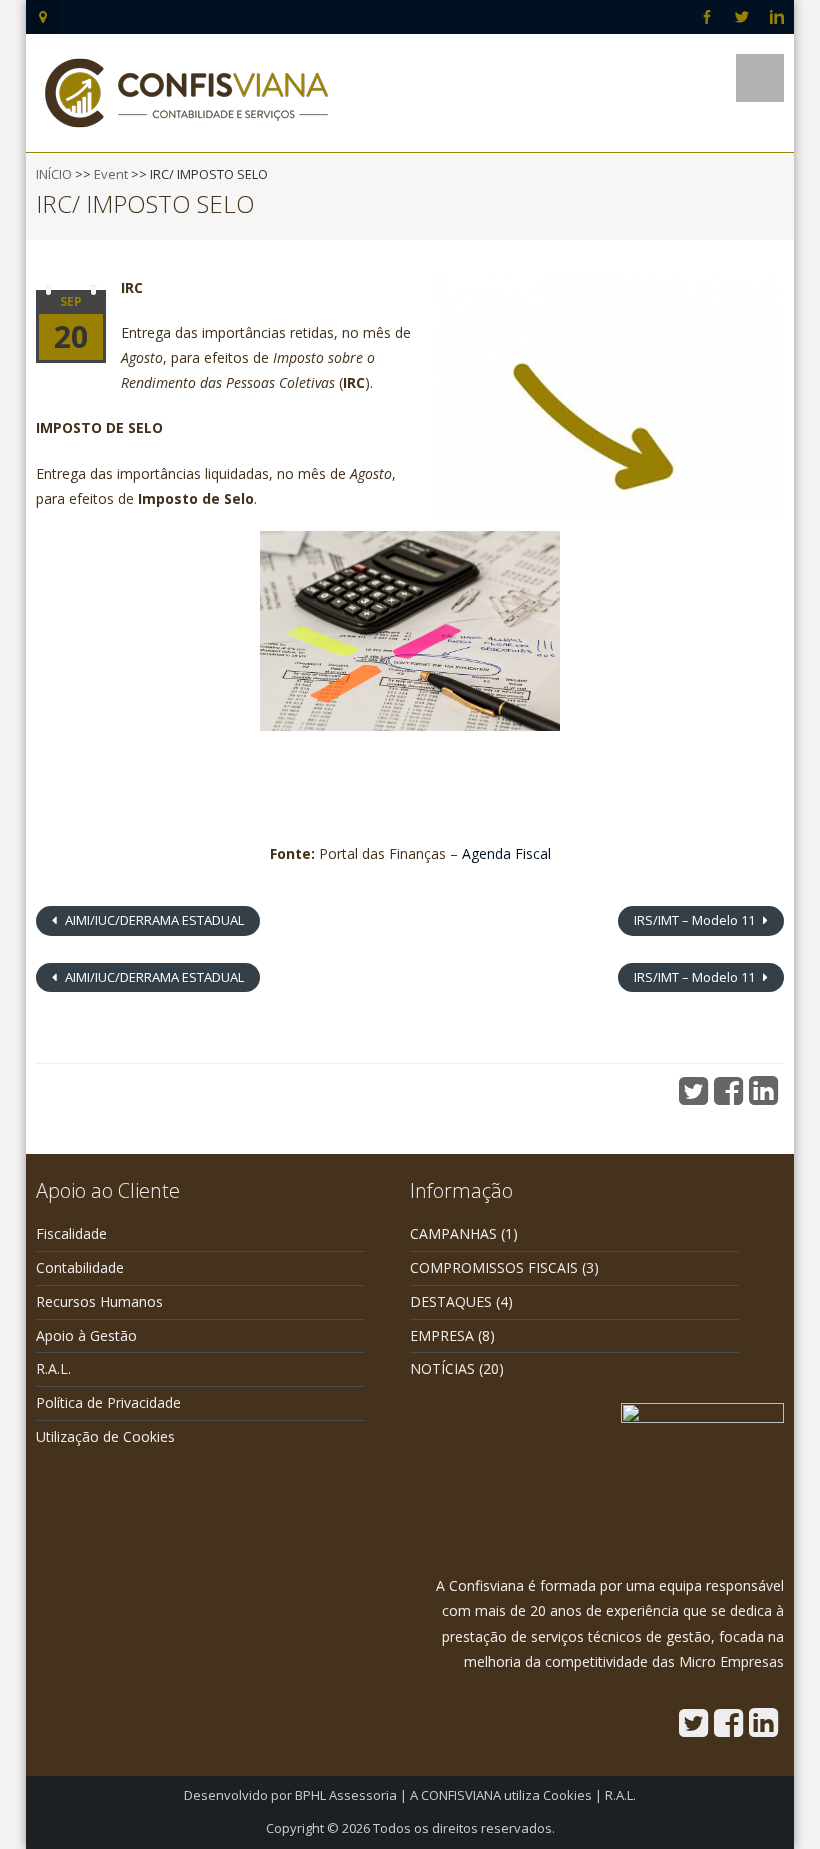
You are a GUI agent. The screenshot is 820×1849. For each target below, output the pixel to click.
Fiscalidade (71, 1233)
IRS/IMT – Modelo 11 (696, 920)
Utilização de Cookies (105, 1436)
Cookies (567, 1795)
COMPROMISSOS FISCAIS (494, 1267)
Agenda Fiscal (506, 853)
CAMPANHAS (453, 1233)
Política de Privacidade (108, 1402)
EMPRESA (442, 1335)
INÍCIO (54, 174)
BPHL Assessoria (346, 1795)
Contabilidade (80, 1267)
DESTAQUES (451, 1301)
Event (111, 174)
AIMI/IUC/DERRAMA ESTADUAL (153, 920)
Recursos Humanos (99, 1301)
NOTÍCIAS (442, 1368)
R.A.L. (53, 1368)
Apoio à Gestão (86, 1335)
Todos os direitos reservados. (464, 1828)
